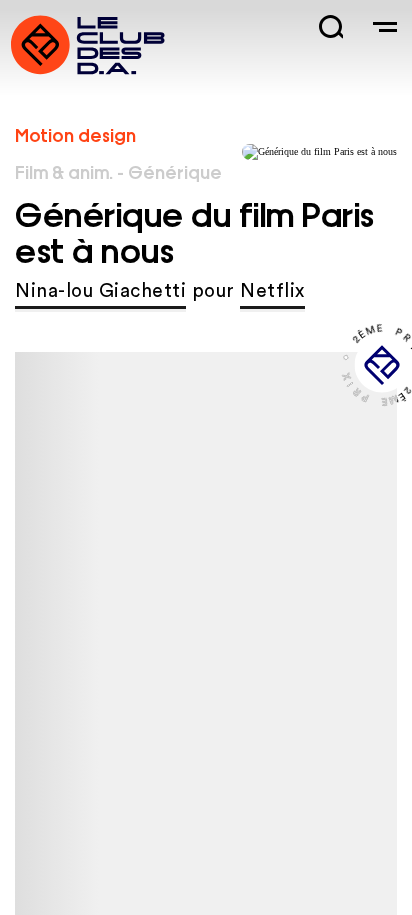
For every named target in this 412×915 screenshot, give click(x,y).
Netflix (272, 291)
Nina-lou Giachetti (100, 291)
